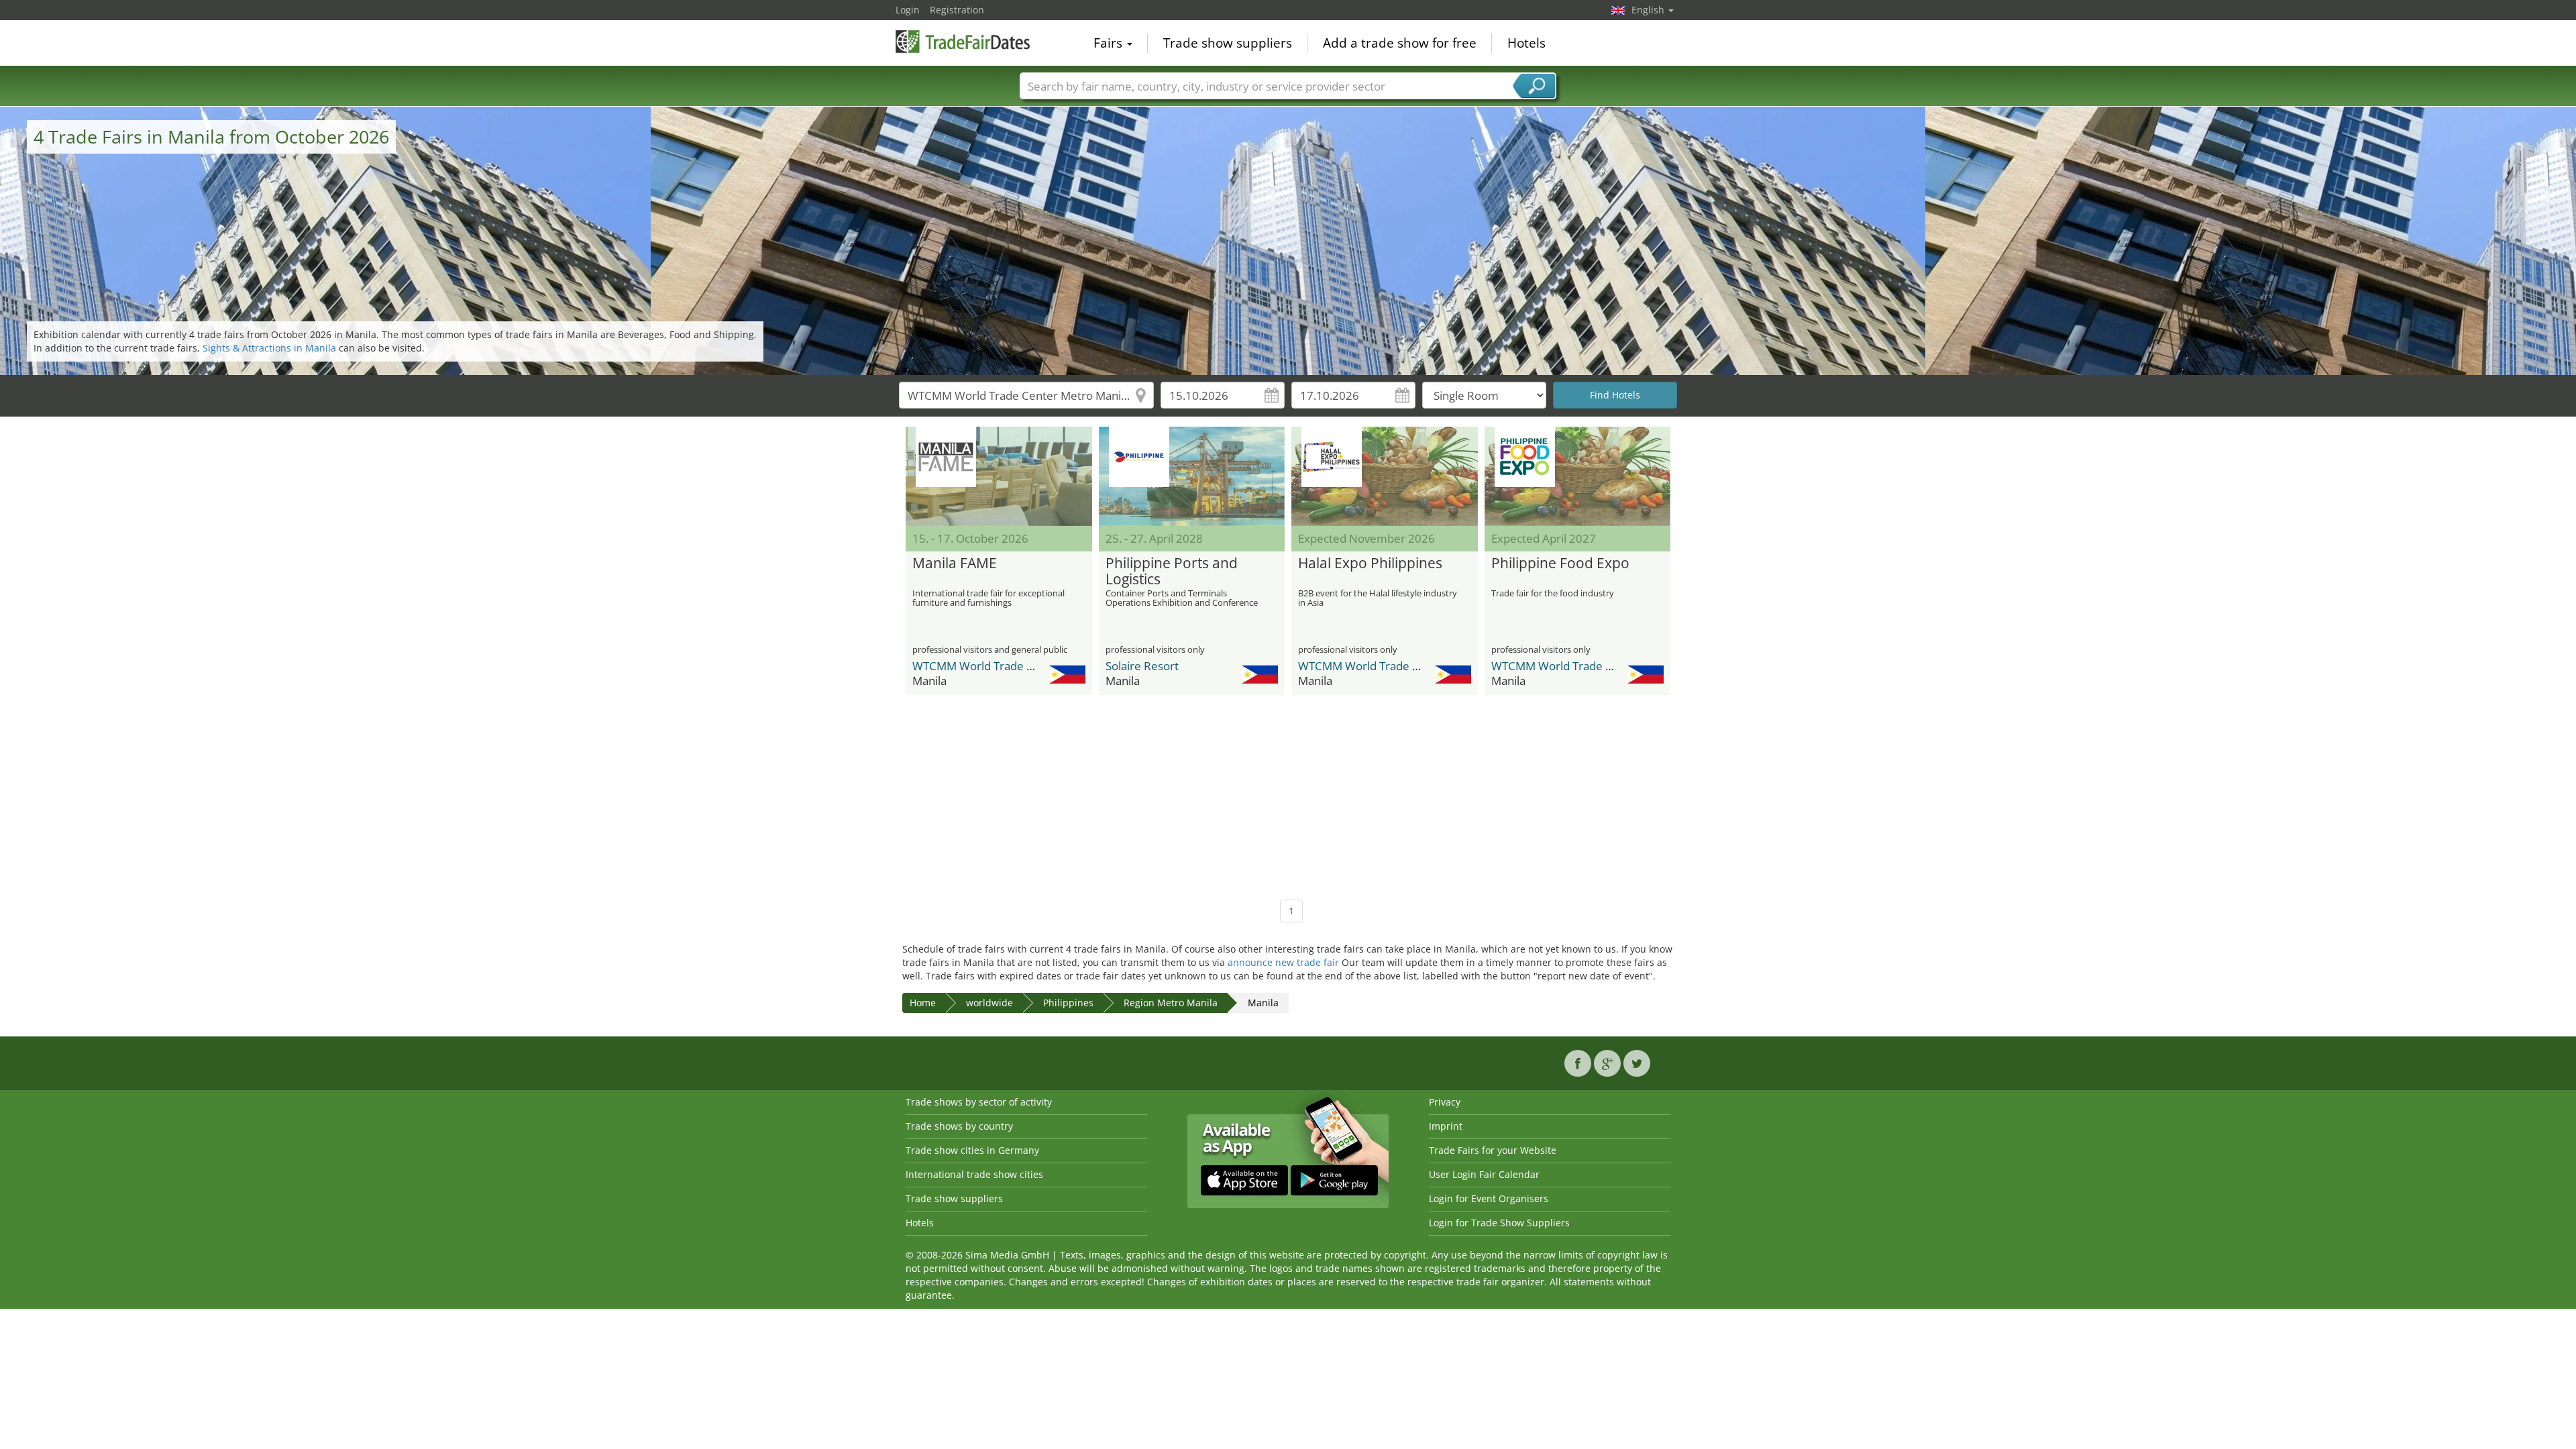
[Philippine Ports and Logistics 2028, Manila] (1192, 476)
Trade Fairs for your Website (1493, 1150)
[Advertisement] (1288, 792)
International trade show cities (974, 1174)
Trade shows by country (959, 1126)
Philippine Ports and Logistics (1172, 572)
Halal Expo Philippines (1370, 563)
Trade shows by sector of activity (979, 1102)
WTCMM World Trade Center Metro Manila (1023, 666)
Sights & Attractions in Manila (269, 348)
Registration (957, 10)
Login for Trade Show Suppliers (1499, 1223)
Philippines (1068, 1003)
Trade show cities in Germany (972, 1150)
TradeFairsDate (963, 42)
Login (908, 10)
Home (923, 1003)
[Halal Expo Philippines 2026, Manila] (1385, 476)
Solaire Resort (1142, 666)
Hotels (1526, 43)
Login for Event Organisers (1489, 1198)
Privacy (1445, 1102)
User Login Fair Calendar (1484, 1174)
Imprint (1446, 1126)
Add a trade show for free (1400, 43)
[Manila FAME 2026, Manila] (999, 476)
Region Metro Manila (1171, 1003)
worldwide (989, 1003)
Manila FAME (955, 563)
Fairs (1110, 43)
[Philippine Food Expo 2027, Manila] (1578, 476)
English (1649, 10)
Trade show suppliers (1228, 43)
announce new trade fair (1283, 962)
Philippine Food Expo (1560, 563)
